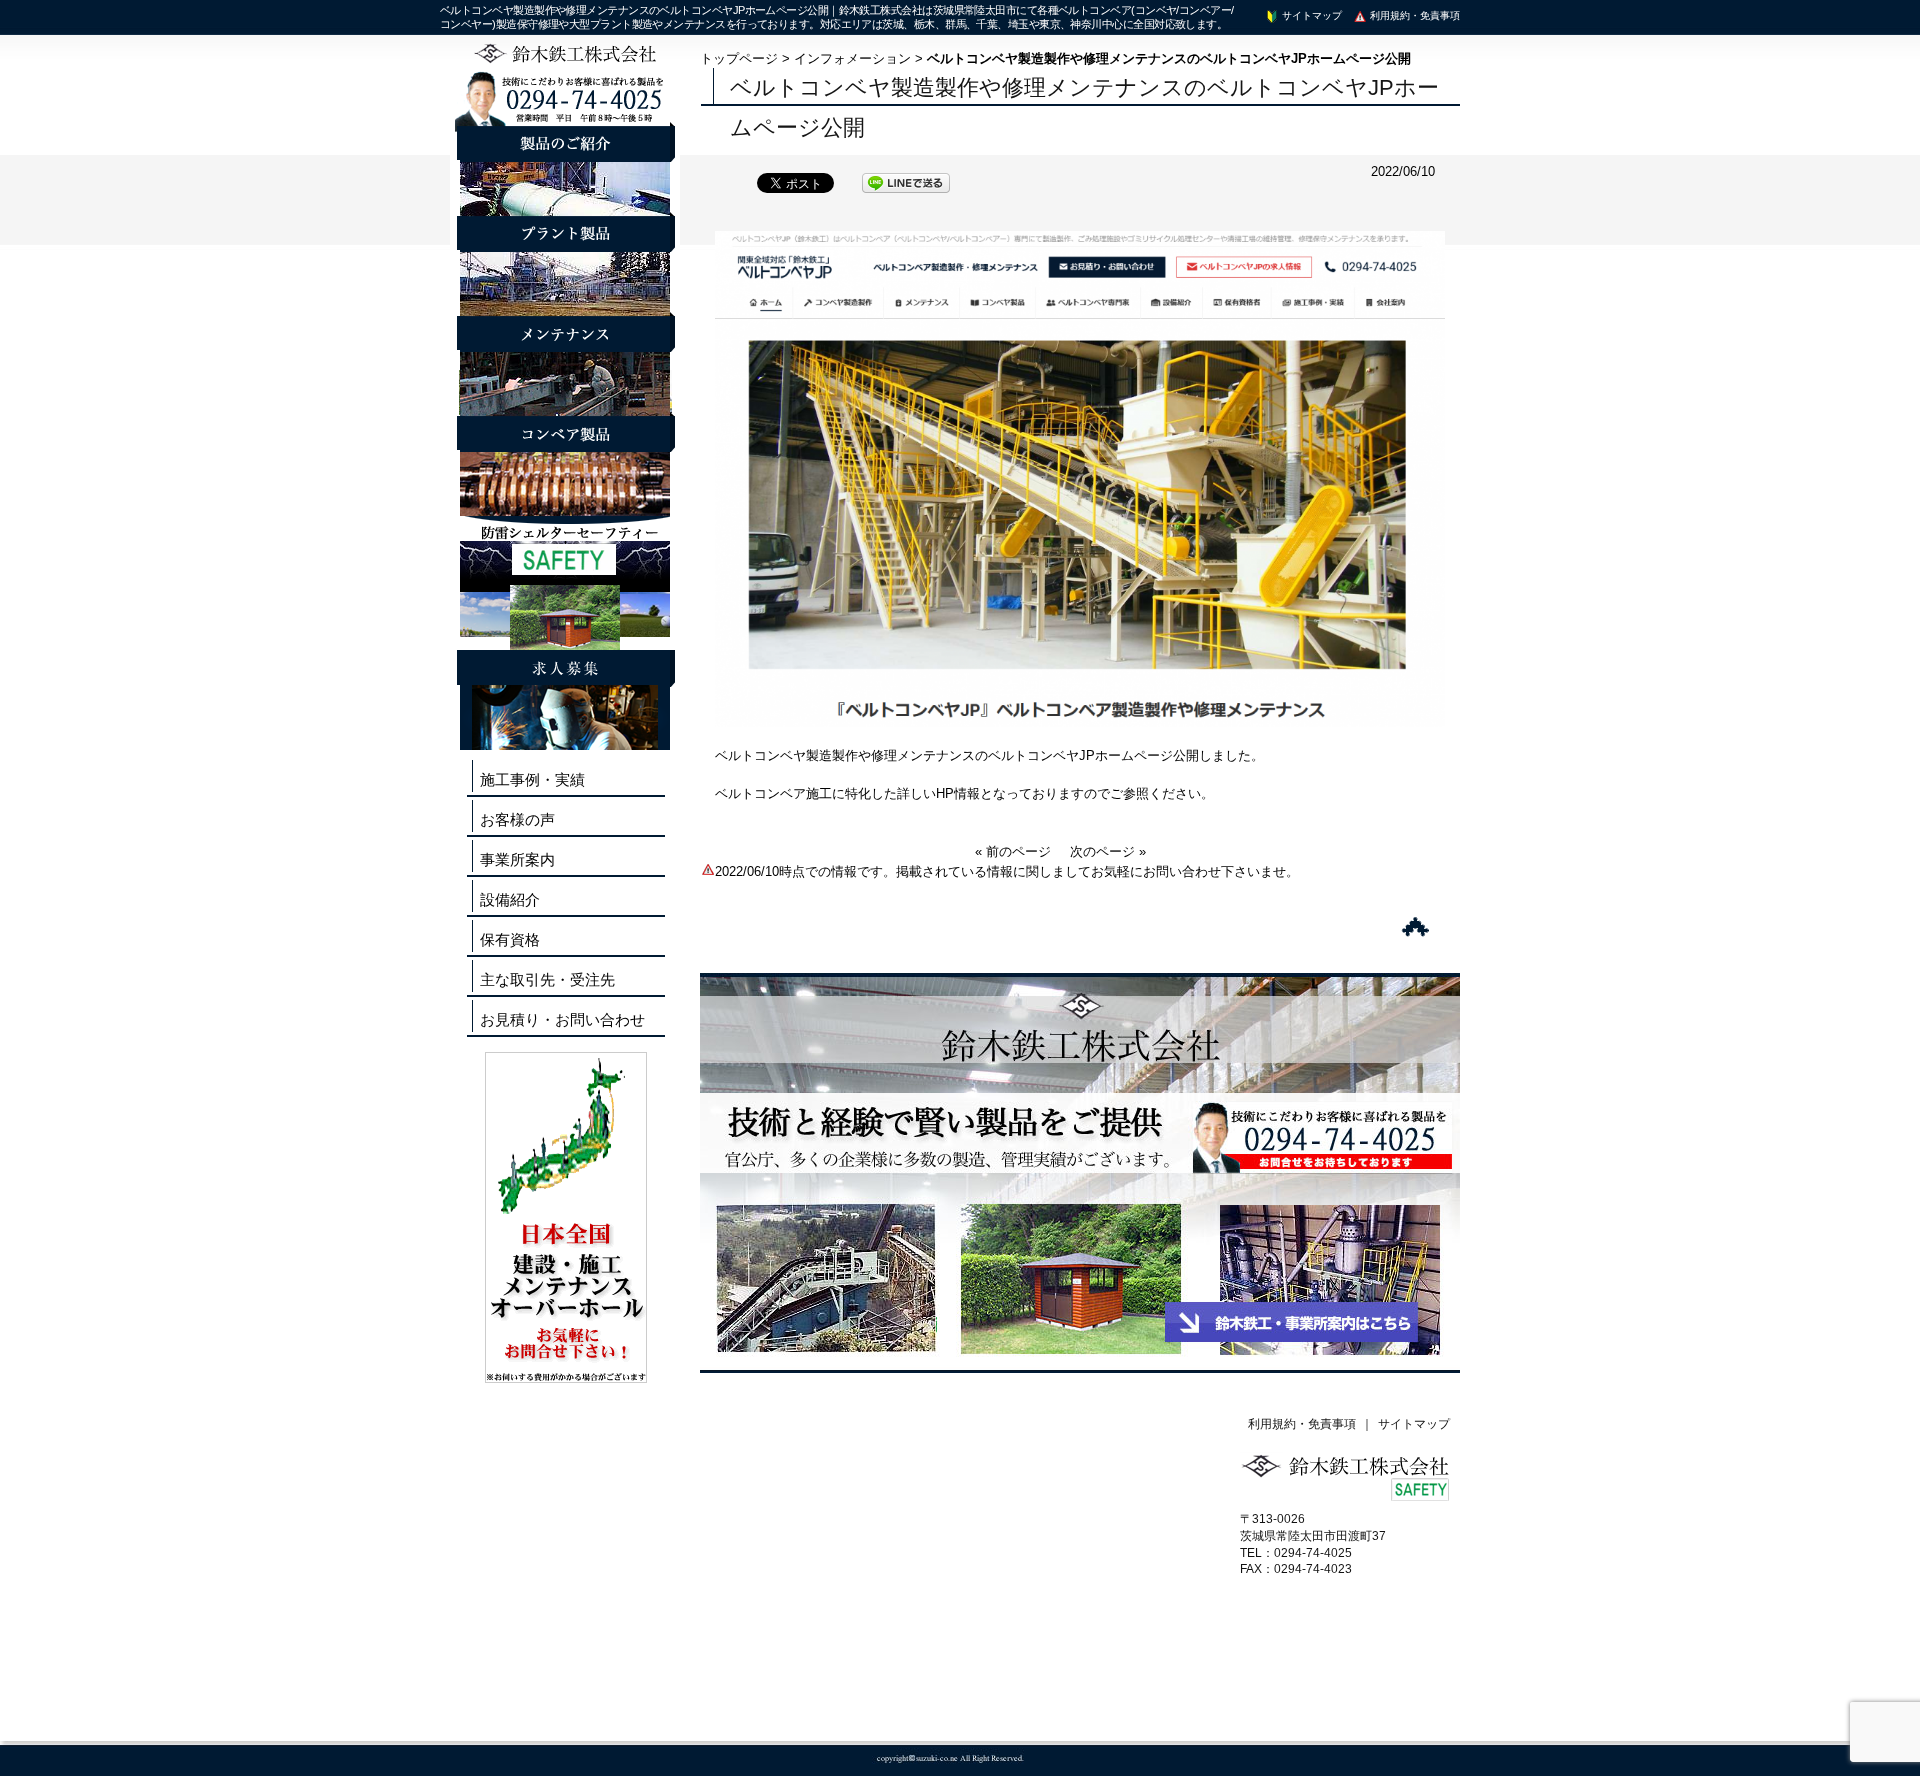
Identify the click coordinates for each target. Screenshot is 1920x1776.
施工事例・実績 (532, 779)
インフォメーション (852, 58)
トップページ (739, 58)
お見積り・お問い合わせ (562, 1019)
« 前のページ (1013, 851)
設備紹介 (510, 899)
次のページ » (1108, 851)
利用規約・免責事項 (1413, 15)
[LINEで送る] (906, 181)
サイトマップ (1310, 15)
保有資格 (510, 939)
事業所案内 (517, 859)
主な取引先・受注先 (547, 979)
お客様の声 (517, 819)
